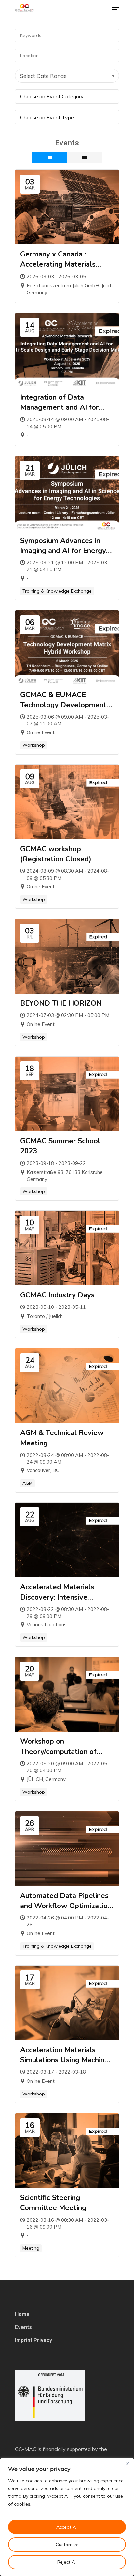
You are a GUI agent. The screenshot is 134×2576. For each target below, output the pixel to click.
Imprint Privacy (33, 2340)
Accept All (67, 2527)
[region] (67, 2517)
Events (23, 2327)
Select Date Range (43, 76)
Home (22, 2314)
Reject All (67, 2562)
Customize (67, 2545)
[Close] (127, 2464)
